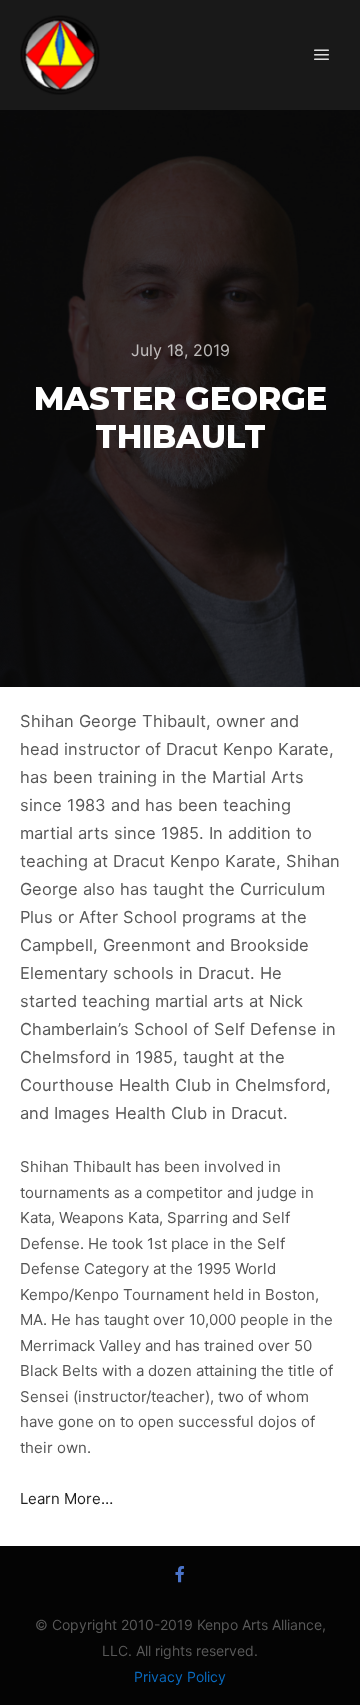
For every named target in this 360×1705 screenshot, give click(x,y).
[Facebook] (180, 1574)
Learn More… (66, 1498)
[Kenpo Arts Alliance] (60, 55)
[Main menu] (322, 55)
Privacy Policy (180, 1676)
